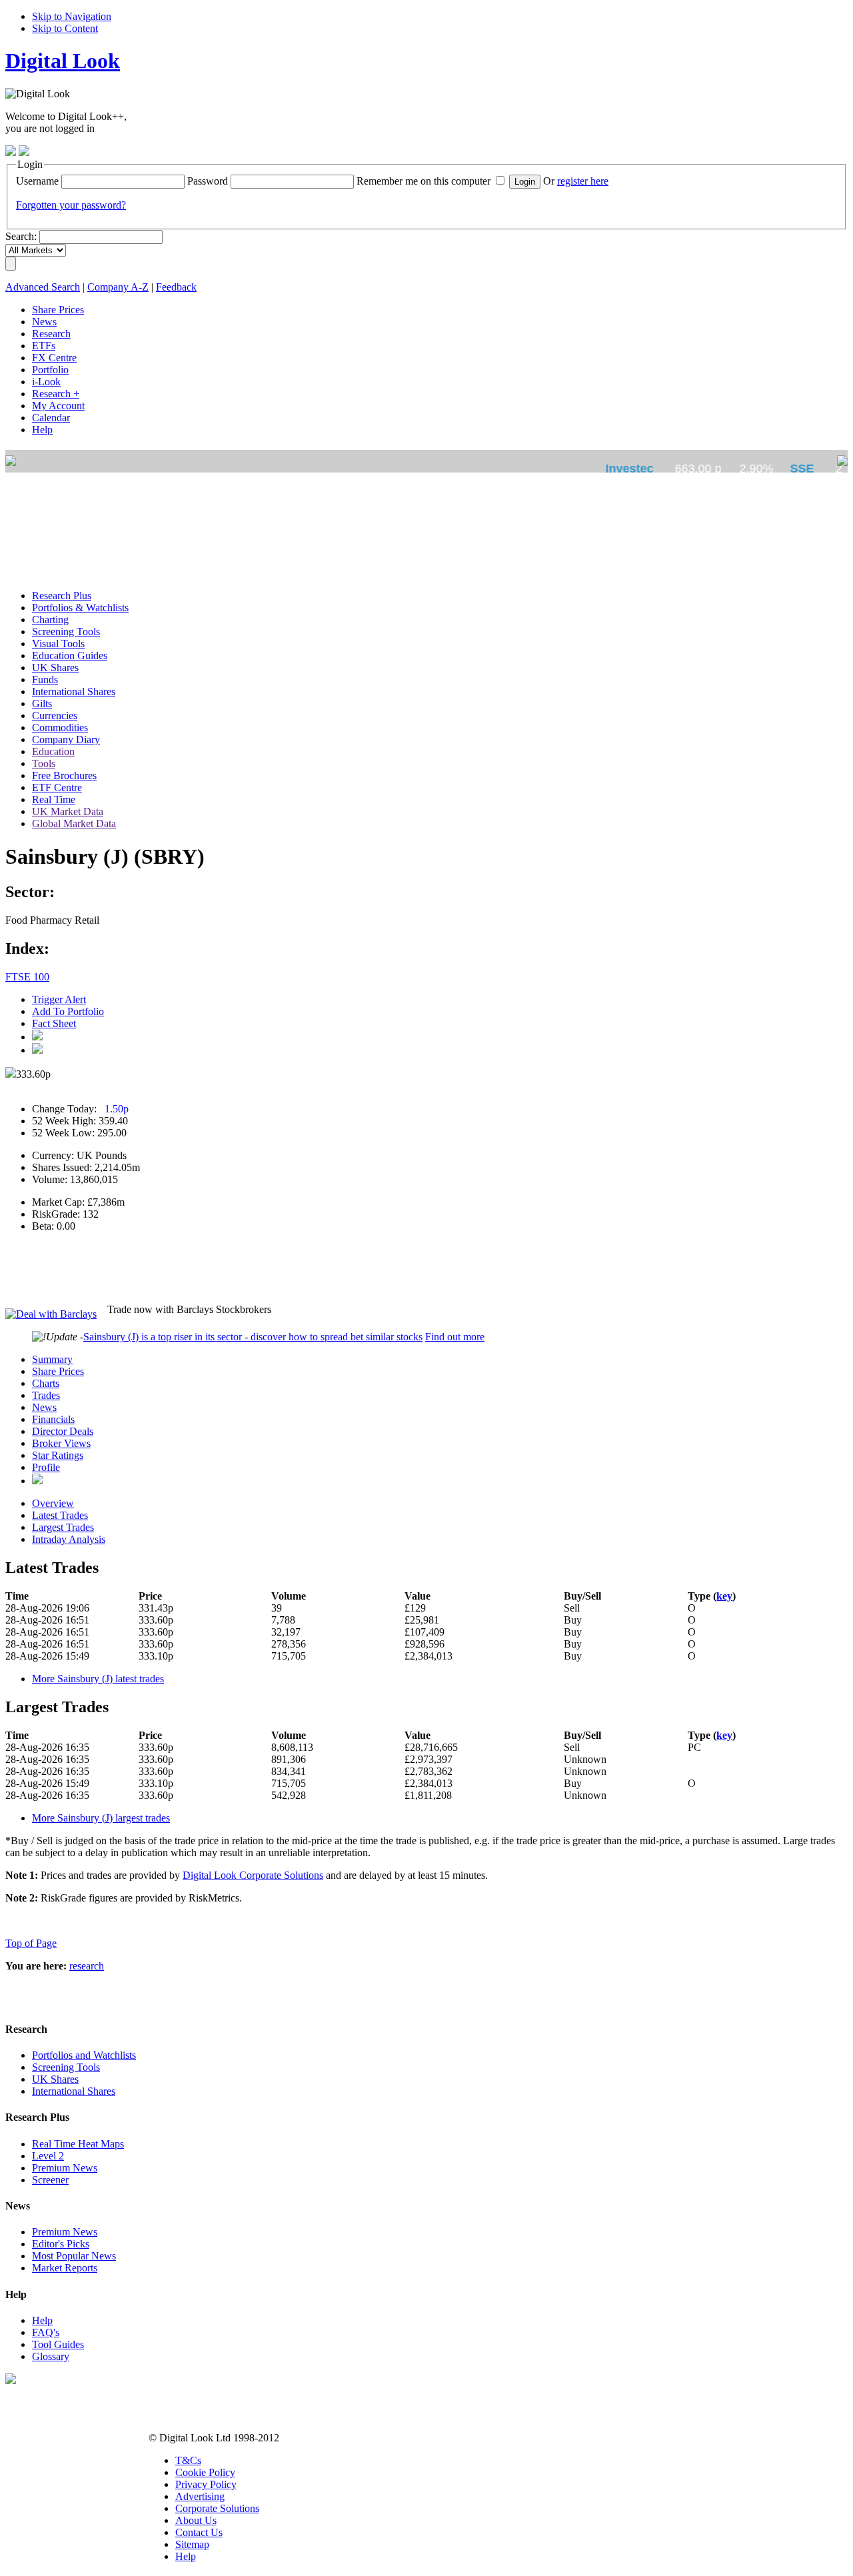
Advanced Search (43, 287)
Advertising (200, 2496)
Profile (46, 1467)
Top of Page (31, 1943)
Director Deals (63, 1431)
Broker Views (61, 1443)
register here (583, 181)
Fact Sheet (54, 1023)
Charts (46, 1383)
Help (42, 2320)
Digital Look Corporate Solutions (253, 1875)
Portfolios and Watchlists (84, 2055)
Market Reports (65, 2268)
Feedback (176, 287)
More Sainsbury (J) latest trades (98, 1679)
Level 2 (48, 2156)
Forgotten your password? (71, 205)
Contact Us (199, 2532)
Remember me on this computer (424, 181)
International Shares (74, 2091)
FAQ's (46, 2332)
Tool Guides (58, 2344)
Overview (53, 1503)
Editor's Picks (61, 2244)
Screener (50, 2180)
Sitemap (192, 2544)
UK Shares (55, 2079)
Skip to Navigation (72, 16)
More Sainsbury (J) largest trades (101, 1818)
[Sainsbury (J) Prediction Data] (37, 1481)
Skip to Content (65, 28)
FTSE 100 (27, 977)
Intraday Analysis (69, 1539)
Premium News (65, 2168)
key (724, 1596)
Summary (52, 1359)
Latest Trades (60, 1515)
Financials (53, 1419)
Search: (21, 236)
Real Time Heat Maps (78, 2144)
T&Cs (188, 2460)
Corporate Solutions (217, 2508)
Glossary (51, 2356)
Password (208, 181)
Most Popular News (74, 2256)
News (44, 1407)
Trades (46, 1395)
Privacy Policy (206, 2484)
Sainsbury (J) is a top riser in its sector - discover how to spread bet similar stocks (253, 1337)
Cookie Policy (205, 2472)
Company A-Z (118, 287)
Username (37, 181)
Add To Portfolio (68, 1011)
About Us (196, 2520)
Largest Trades (63, 1527)
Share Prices (58, 1371)
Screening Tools (66, 2067)
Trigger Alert (59, 999)
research (87, 1966)
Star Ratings (58, 1455)
